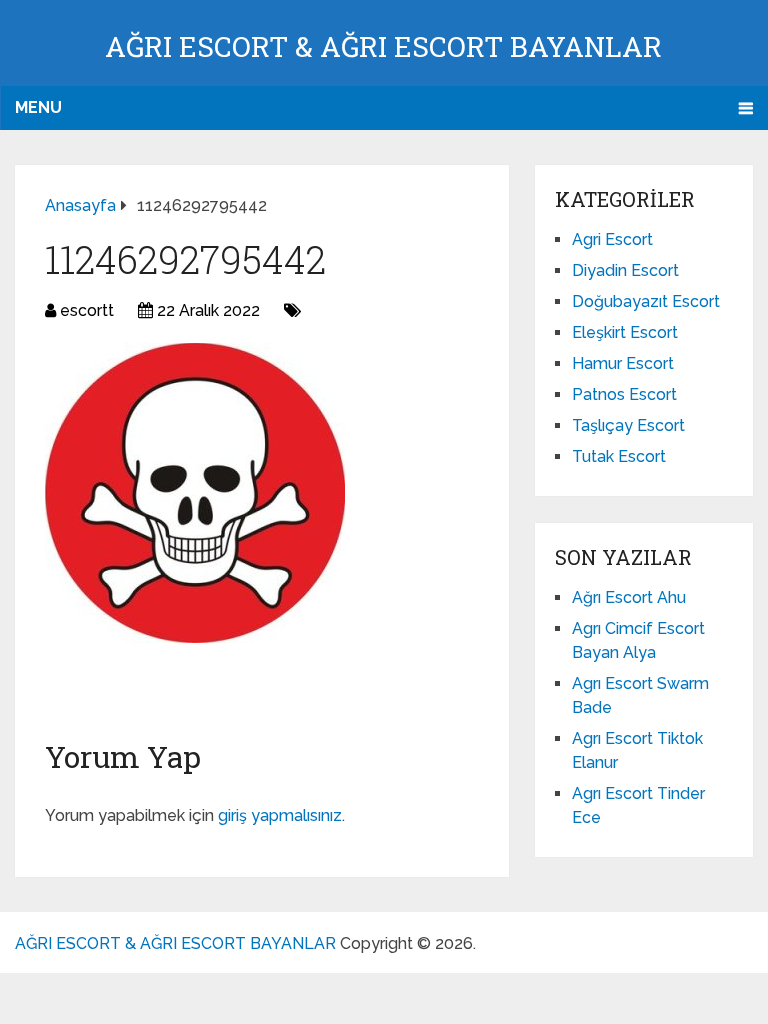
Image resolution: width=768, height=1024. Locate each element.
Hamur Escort (623, 363)
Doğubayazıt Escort (646, 301)
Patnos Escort (624, 394)
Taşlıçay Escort (628, 425)
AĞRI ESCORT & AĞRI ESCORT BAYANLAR (383, 46)
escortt (87, 310)
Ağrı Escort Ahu (629, 597)
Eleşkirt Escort (625, 332)
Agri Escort (612, 239)
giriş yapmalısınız (280, 815)
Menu (38, 107)
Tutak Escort (619, 456)
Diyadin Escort (625, 270)
